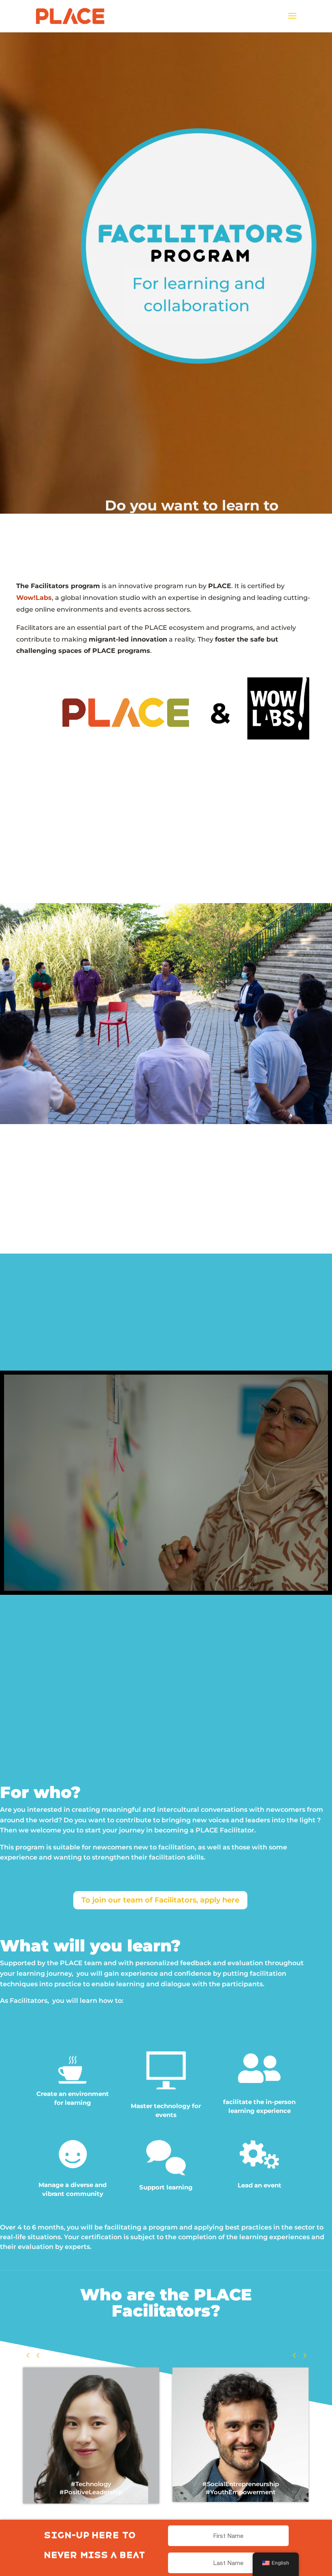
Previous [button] (33, 2355)
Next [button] (299, 2355)
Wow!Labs (34, 598)
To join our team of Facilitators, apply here (160, 1900)
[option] (143, 2406)
